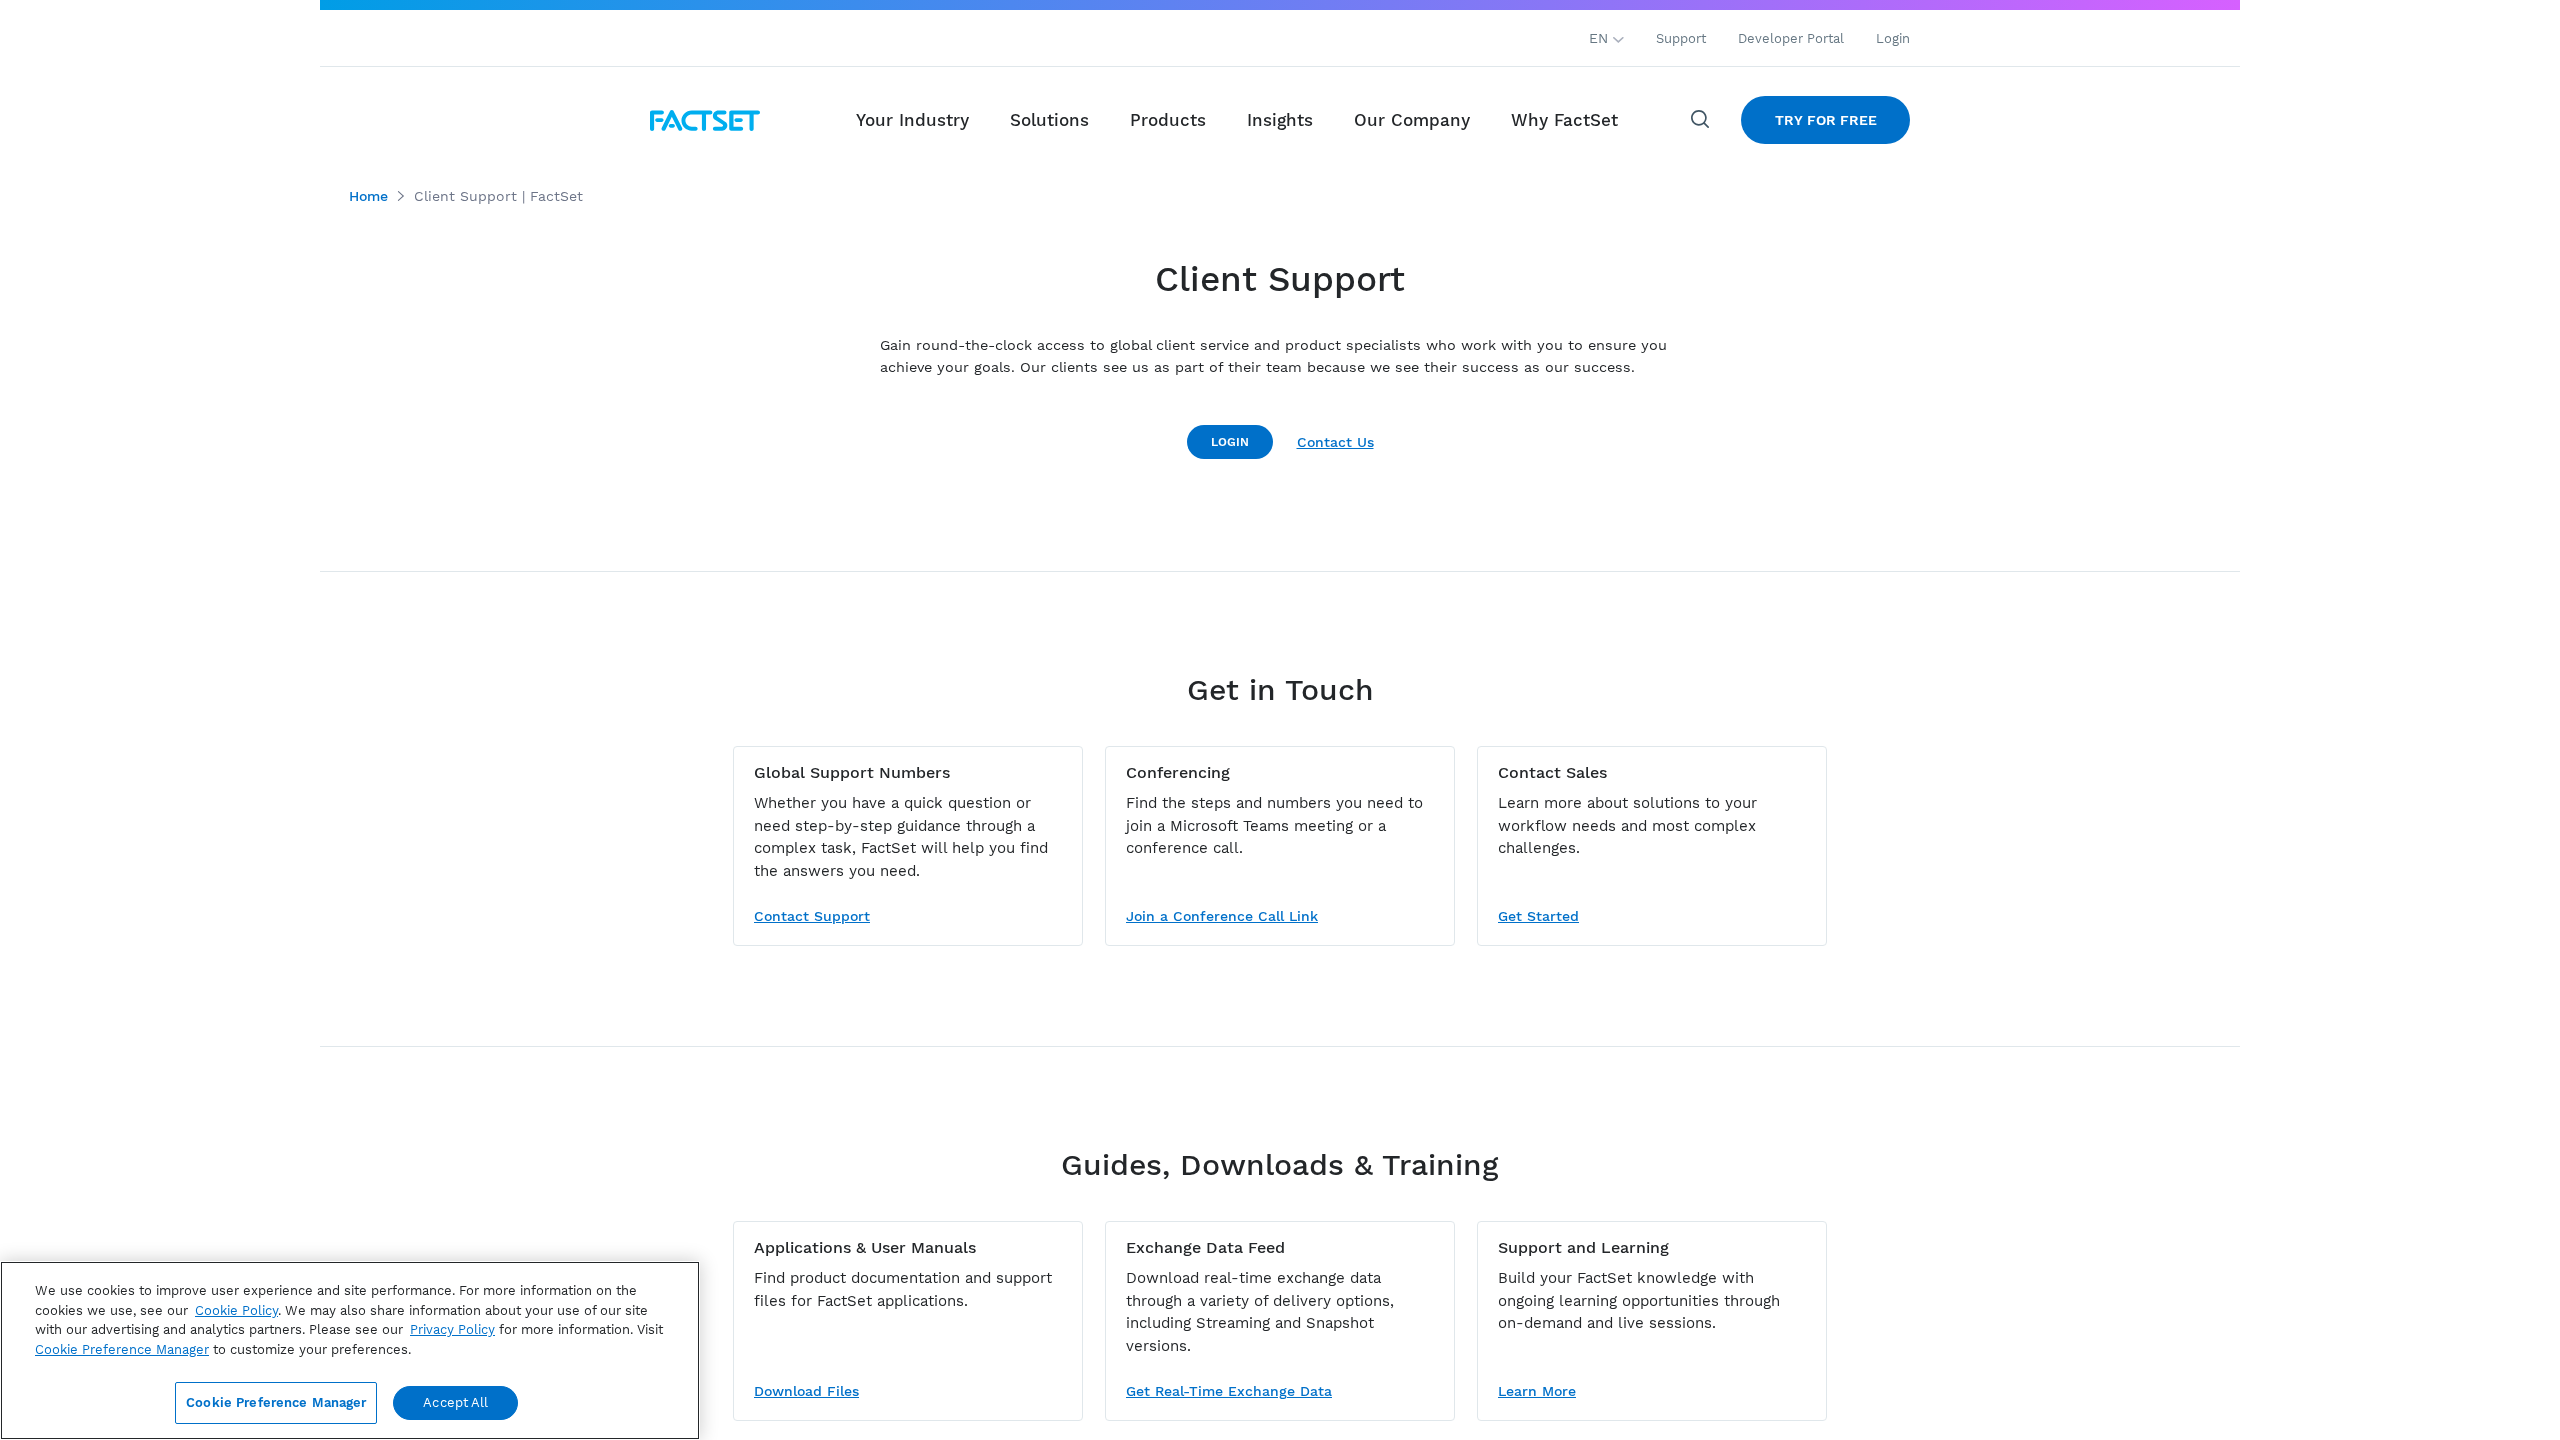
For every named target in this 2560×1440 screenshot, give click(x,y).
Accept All (455, 1402)
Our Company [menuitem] (1412, 120)
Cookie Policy (236, 1310)
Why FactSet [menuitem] (1564, 120)
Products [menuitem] (1168, 120)
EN (1601, 38)
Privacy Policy (452, 1329)
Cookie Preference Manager (276, 1402)
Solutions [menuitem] (1049, 120)
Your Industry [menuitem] (912, 120)
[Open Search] (1701, 120)
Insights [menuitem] (1280, 120)
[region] (350, 1350)
